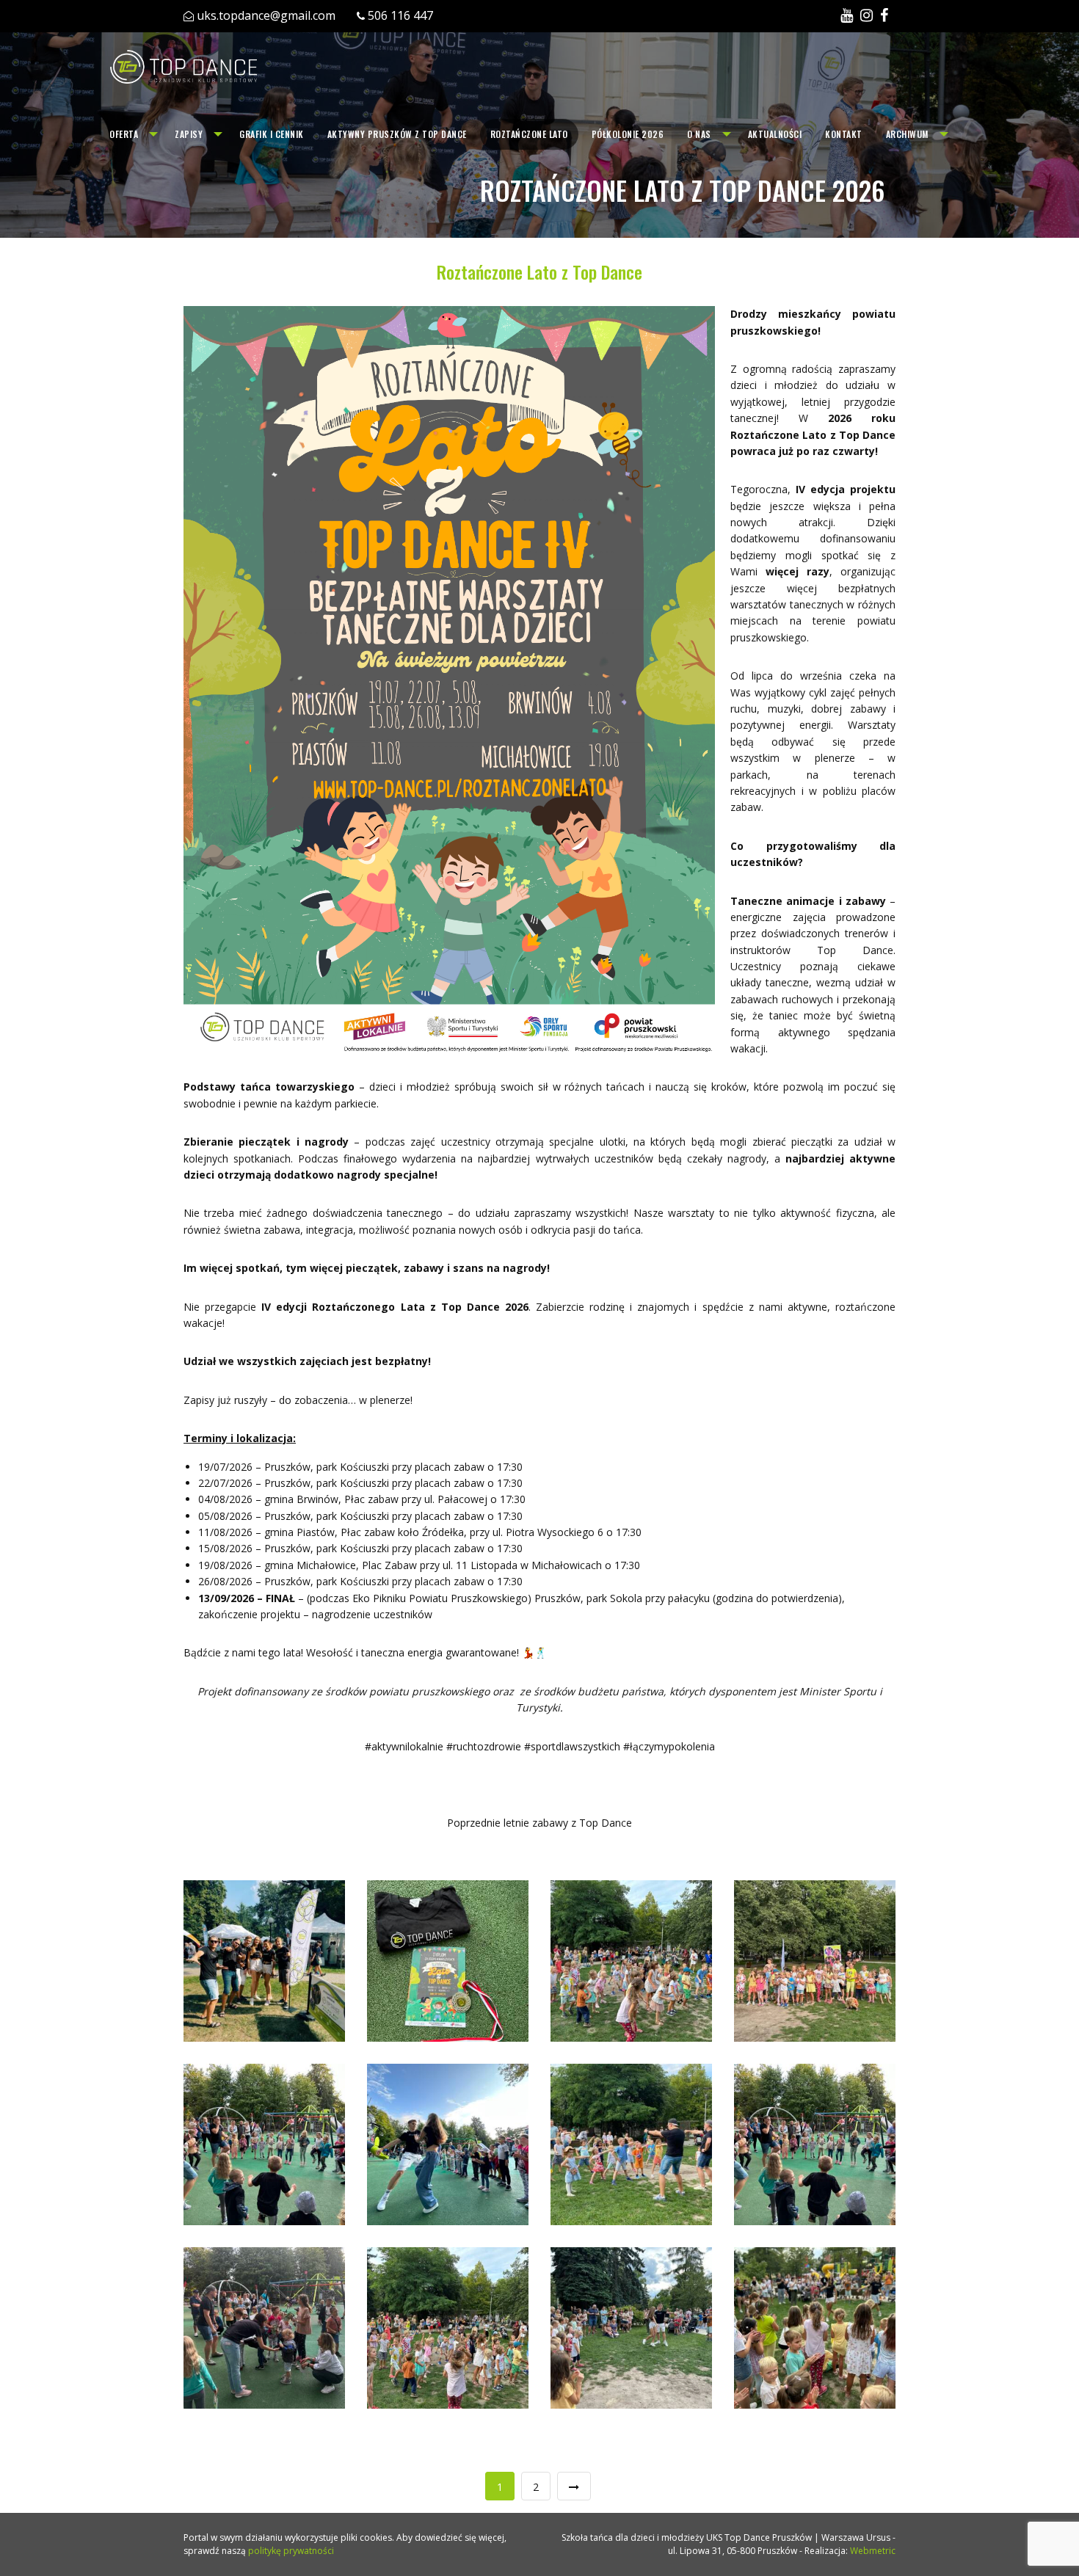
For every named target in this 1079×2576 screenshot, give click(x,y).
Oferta (124, 134)
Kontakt (844, 134)
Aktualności (775, 134)
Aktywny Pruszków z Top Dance (397, 134)
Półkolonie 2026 (628, 134)
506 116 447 (400, 15)
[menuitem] (130, 134)
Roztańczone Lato (529, 134)
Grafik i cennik (272, 134)
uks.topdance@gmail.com (266, 15)
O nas (699, 134)
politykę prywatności (291, 2551)
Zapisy (189, 134)
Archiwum (907, 134)
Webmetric (873, 2551)
